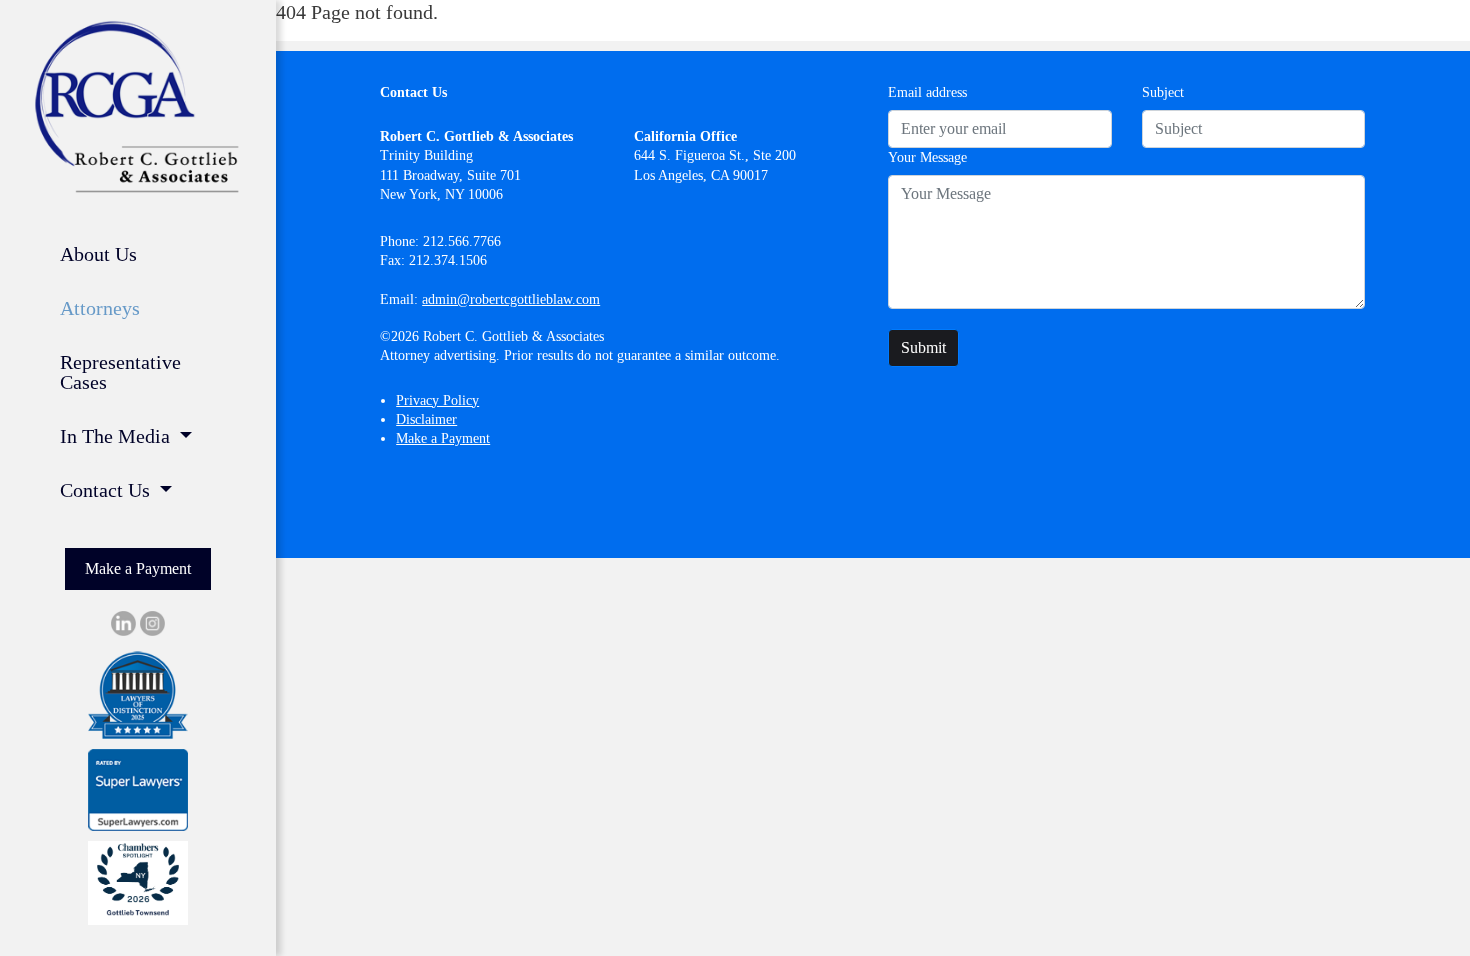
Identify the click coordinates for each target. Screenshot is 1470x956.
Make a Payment (138, 568)
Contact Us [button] (107, 490)
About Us (98, 254)
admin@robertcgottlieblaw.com (511, 299)
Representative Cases (120, 372)
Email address (927, 92)
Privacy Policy (437, 400)
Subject (1163, 92)
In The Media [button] (117, 436)
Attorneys (100, 308)
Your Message (927, 157)
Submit (923, 347)
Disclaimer (426, 419)
